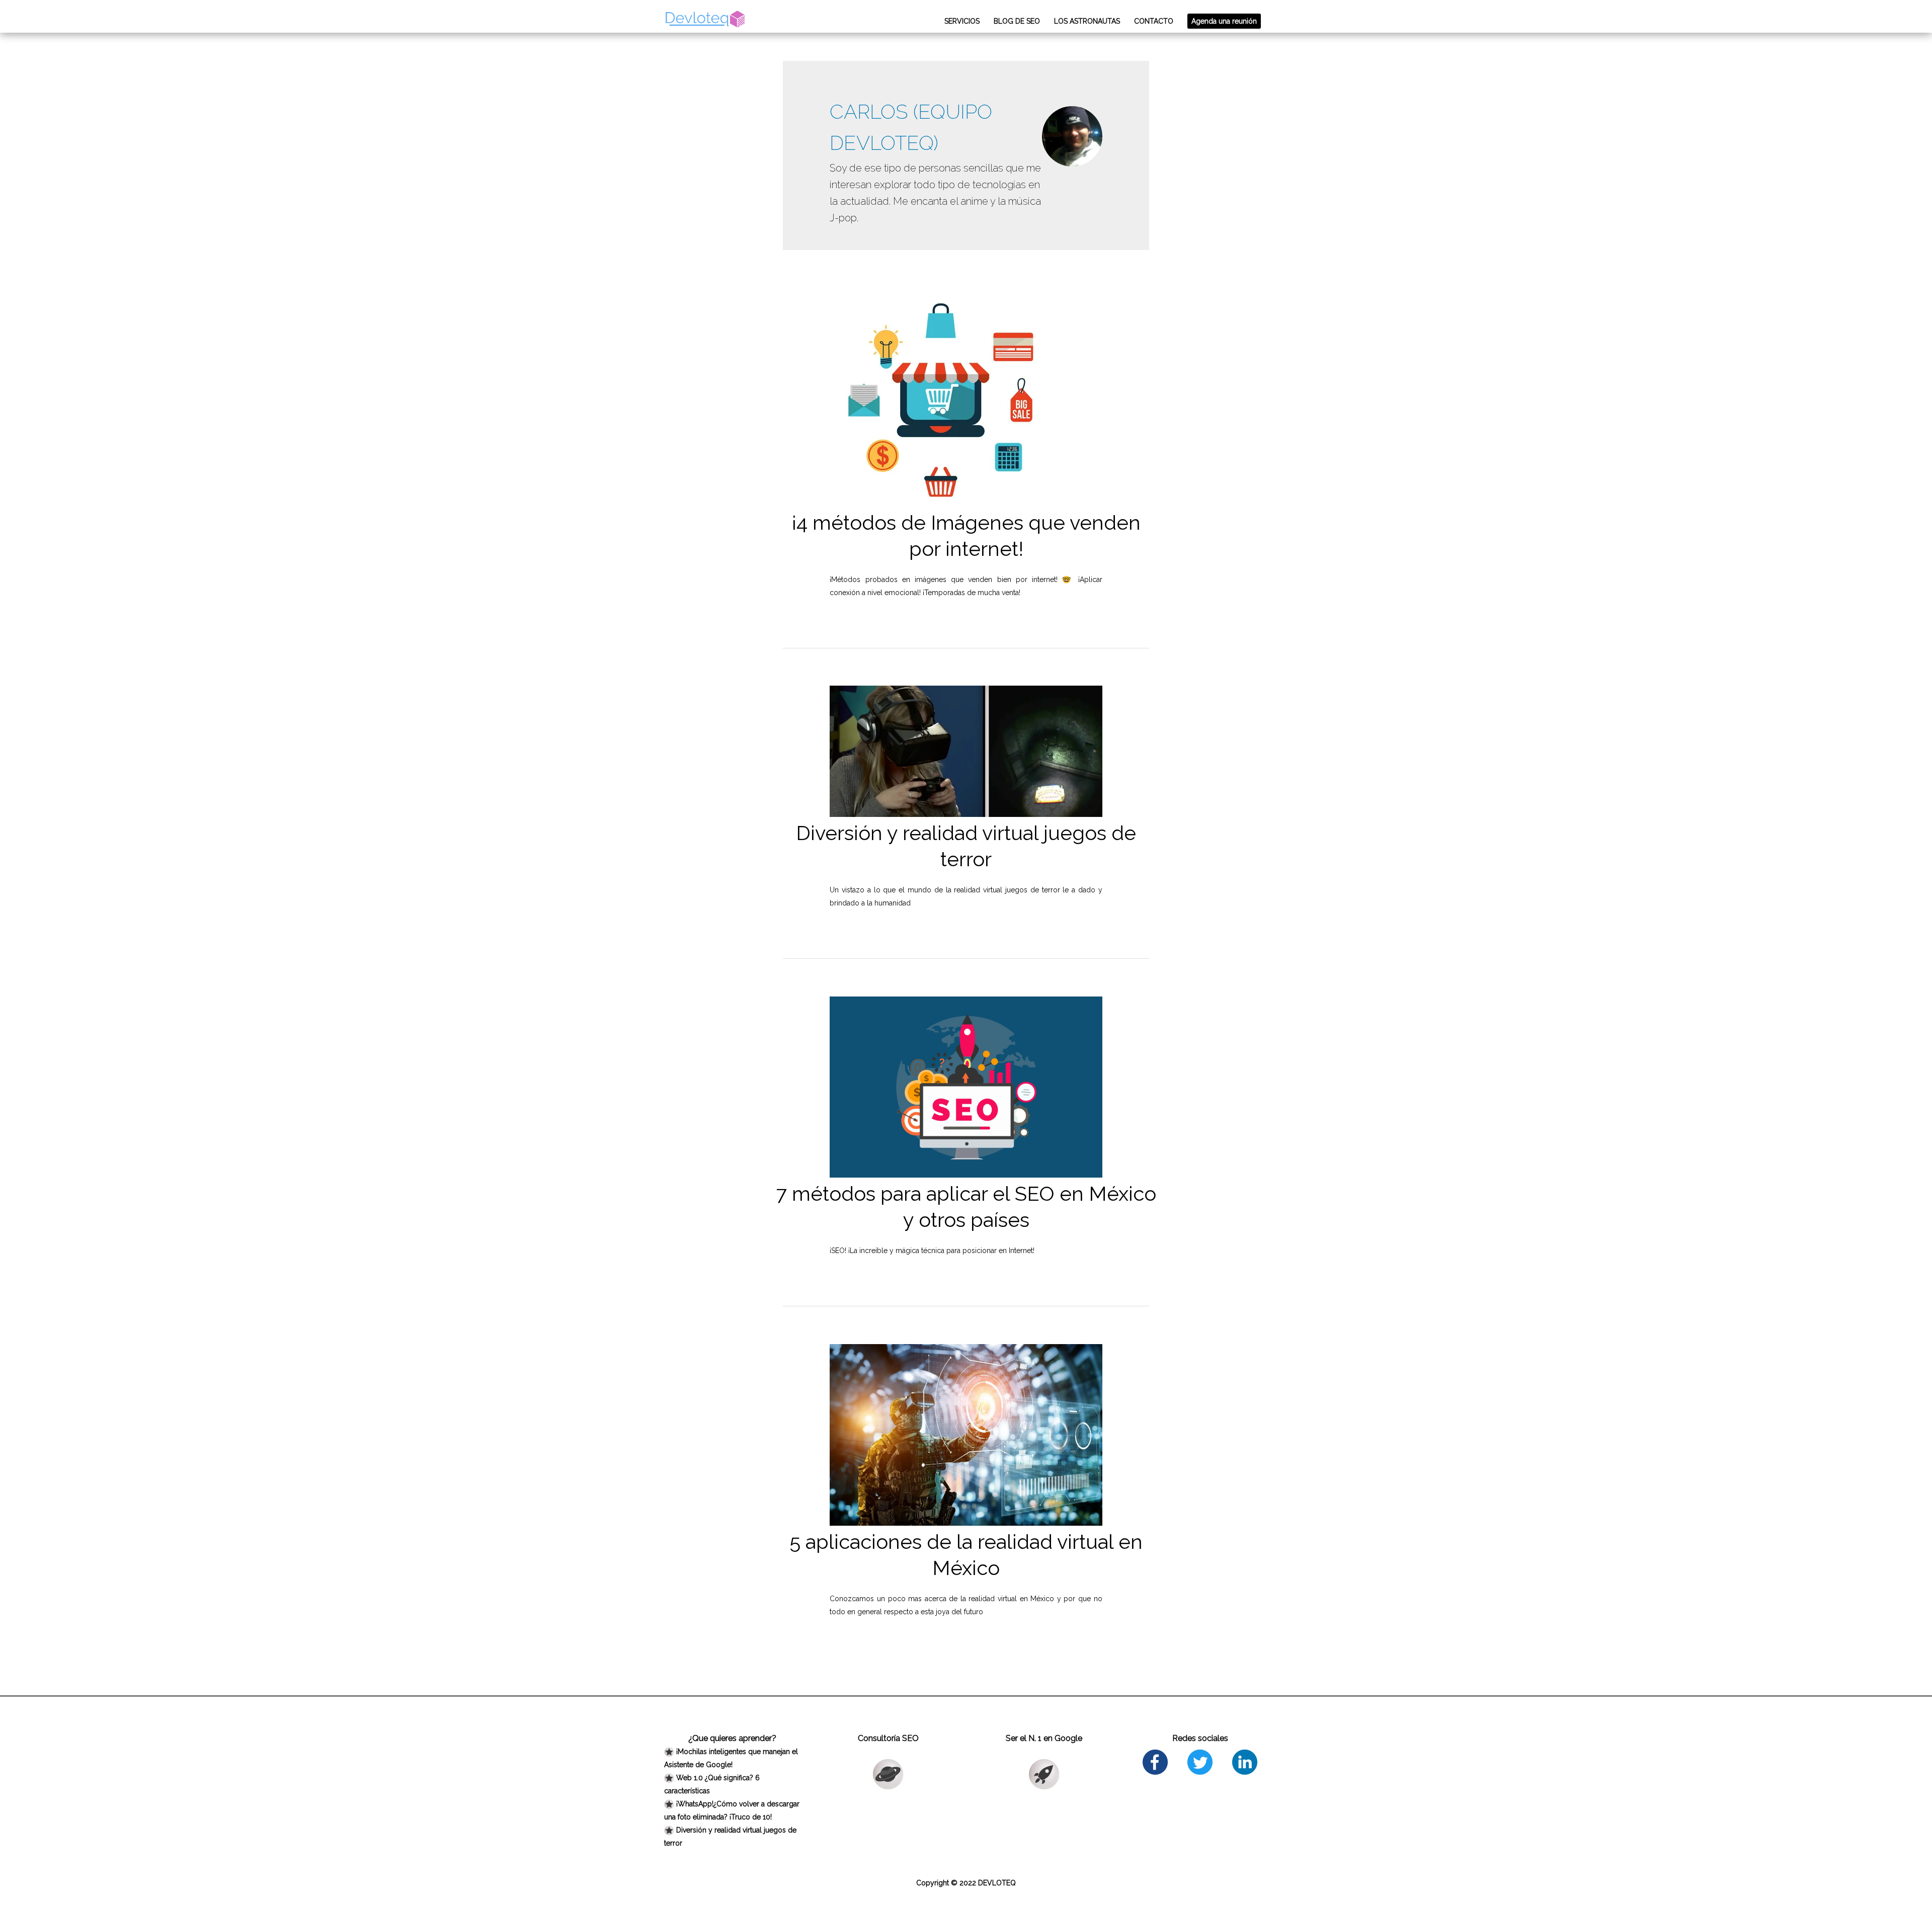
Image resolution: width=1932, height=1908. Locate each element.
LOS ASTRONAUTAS (1087, 21)
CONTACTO (1154, 21)
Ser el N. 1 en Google (1044, 1738)
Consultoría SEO (888, 1738)
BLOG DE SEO (1017, 21)
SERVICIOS (962, 21)
